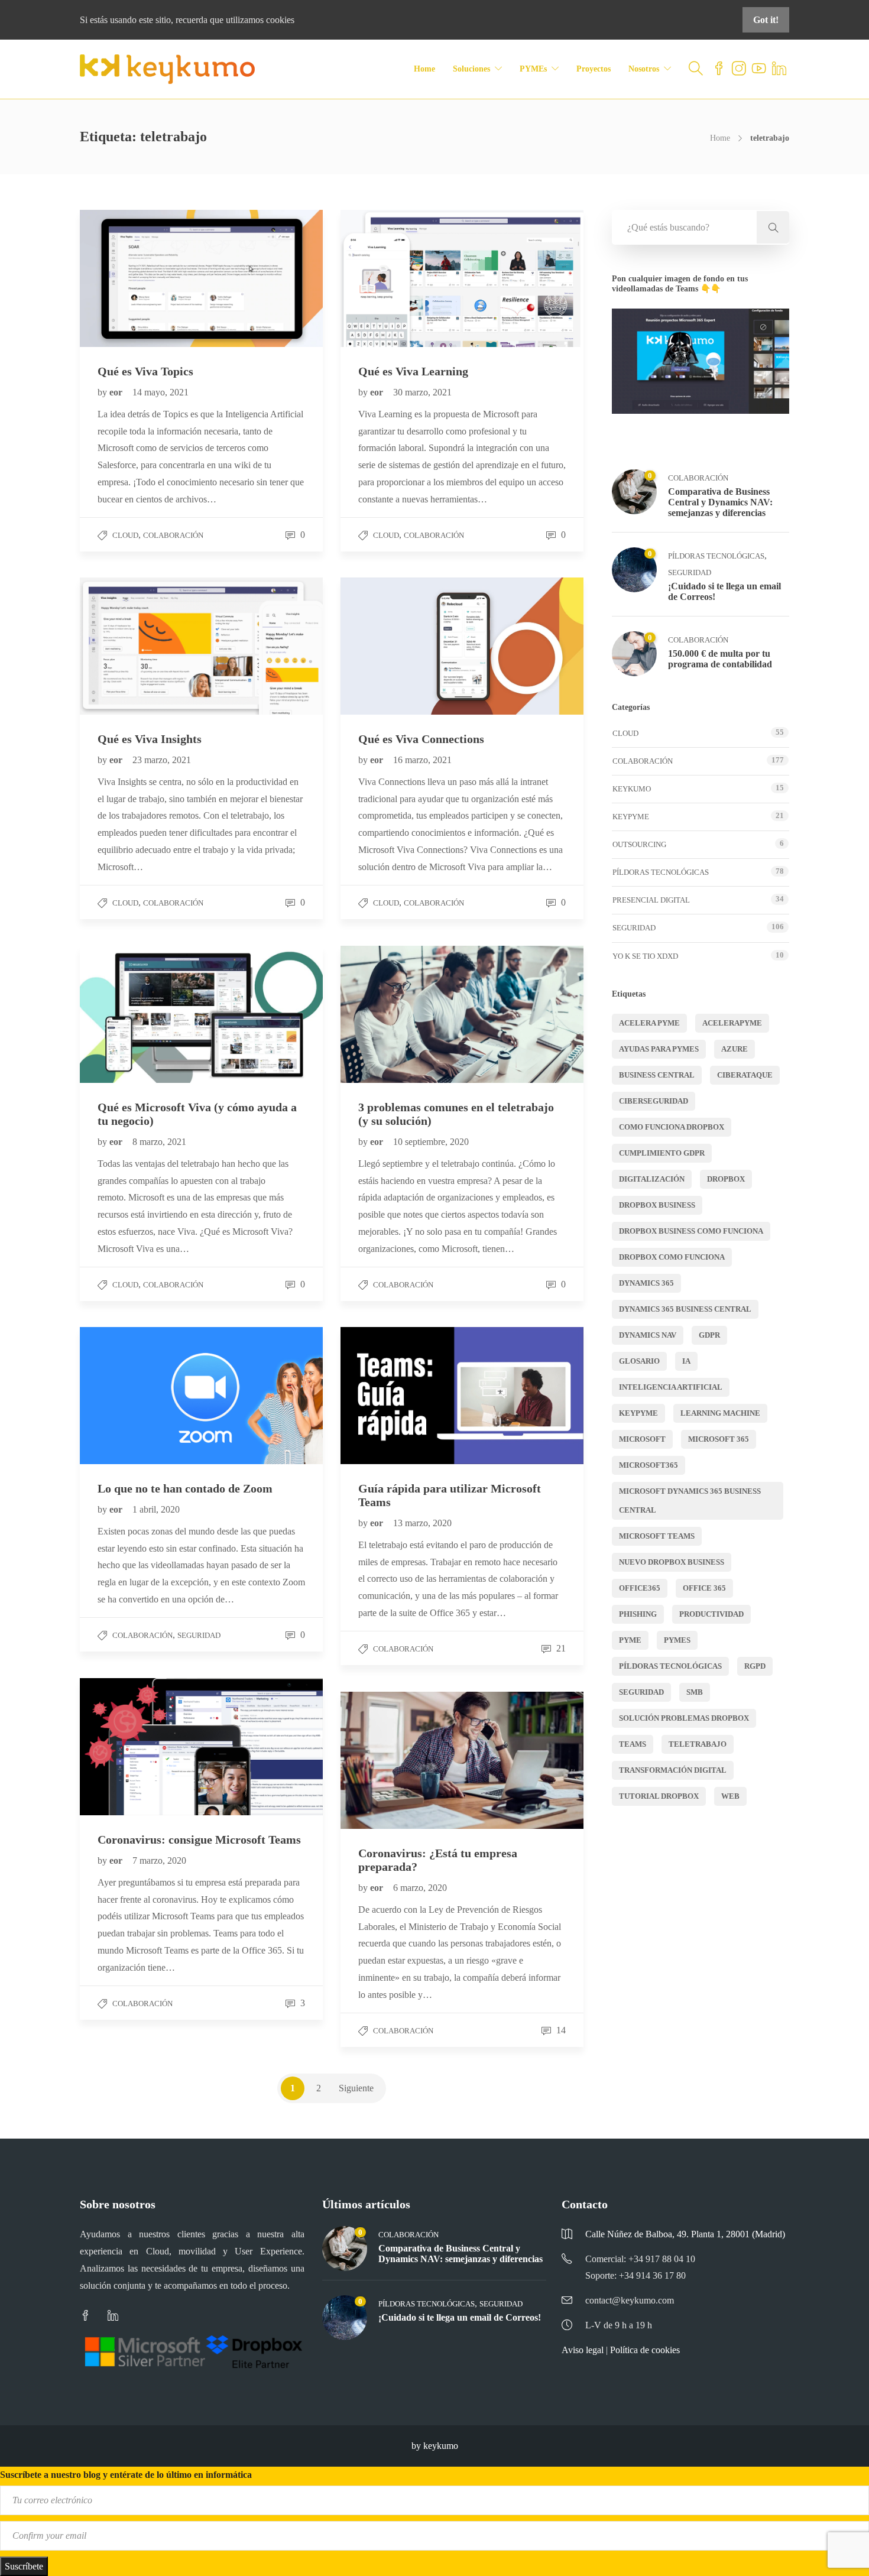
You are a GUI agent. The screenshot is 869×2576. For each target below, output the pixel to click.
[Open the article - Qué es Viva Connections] (401, 646)
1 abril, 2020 (156, 1509)
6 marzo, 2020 (420, 1888)
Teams (633, 1744)
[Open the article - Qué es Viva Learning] (401, 278)
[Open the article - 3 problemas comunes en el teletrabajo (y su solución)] (401, 1014)
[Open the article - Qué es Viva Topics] (141, 278)
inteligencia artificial (671, 1387)
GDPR (709, 1335)
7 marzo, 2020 (159, 1860)
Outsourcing (639, 844)
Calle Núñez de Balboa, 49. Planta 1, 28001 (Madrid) (685, 2234)
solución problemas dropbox (684, 1718)
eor (117, 392)
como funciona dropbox (672, 1127)
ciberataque (745, 1075)
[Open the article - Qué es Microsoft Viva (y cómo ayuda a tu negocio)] (141, 1014)
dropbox (726, 1179)
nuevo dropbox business (672, 1562)
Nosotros (644, 69)
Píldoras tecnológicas (716, 556)
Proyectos (594, 69)
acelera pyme (649, 1023)
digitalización (652, 1179)
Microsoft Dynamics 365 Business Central (690, 1500)
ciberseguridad (654, 1101)
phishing (638, 1614)
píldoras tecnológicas (670, 1666)
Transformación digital (673, 1770)
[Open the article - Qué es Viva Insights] (141, 646)
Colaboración (173, 535)
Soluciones (471, 69)
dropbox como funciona (672, 1257)
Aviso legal (583, 2350)
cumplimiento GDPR (662, 1153)
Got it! (766, 20)
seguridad (641, 1692)
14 (560, 2030)
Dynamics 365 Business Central (685, 1309)
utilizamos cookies (260, 20)
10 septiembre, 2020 (431, 1142)
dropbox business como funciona (691, 1231)
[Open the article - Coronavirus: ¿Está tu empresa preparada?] (401, 1760)
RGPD (755, 1666)
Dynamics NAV (648, 1335)
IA (686, 1361)
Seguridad (199, 1635)
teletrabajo (698, 1744)
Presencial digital (651, 900)
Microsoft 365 (719, 1439)
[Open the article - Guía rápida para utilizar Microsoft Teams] (401, 1395)
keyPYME (631, 817)
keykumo (632, 789)
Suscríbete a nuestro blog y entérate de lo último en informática (126, 2475)
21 (560, 1648)
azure (735, 1049)
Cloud (125, 535)
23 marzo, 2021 (162, 760)
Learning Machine (720, 1413)
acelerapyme (732, 1023)
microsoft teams (657, 1536)
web (730, 1796)
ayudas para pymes (659, 1049)
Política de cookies (645, 2350)
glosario (639, 1361)
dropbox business (657, 1205)
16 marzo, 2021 (422, 760)
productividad (711, 1614)
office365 (640, 1588)
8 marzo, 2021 (159, 1142)
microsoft (642, 1439)
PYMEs (533, 69)
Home (424, 69)
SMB (695, 1692)
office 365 (704, 1588)
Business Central (657, 1075)
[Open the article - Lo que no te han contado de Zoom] (141, 1395)
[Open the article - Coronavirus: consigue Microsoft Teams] (141, 1746)
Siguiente (356, 2088)
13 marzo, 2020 (422, 1523)
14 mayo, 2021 (160, 392)
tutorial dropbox (659, 1796)
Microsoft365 (648, 1465)
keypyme (638, 1413)
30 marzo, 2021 (422, 392)
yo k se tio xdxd (645, 956)
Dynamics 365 (646, 1283)
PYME (630, 1640)
